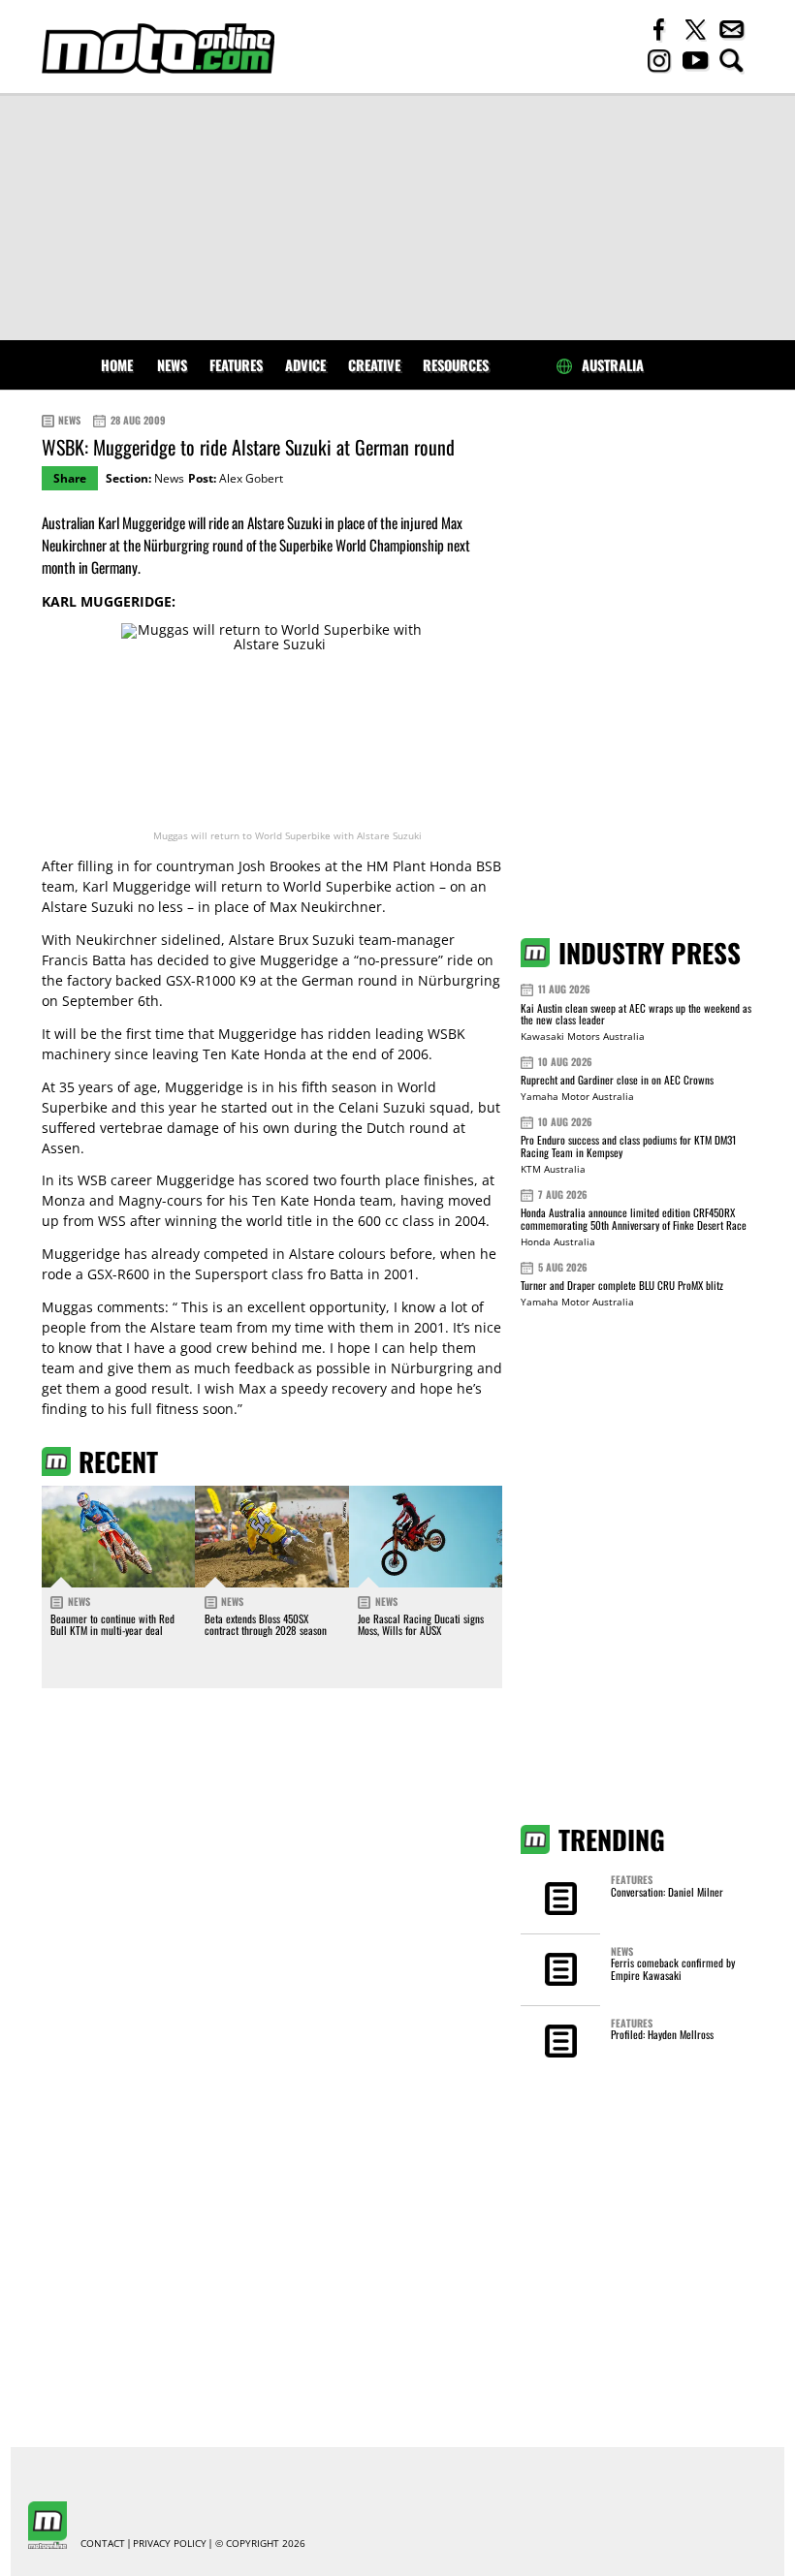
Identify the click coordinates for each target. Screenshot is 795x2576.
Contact (103, 2544)
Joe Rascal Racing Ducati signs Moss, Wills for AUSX (421, 1624)
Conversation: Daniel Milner (667, 1892)
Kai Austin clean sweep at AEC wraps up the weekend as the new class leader (636, 1014)
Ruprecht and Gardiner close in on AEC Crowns (617, 1080)
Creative (374, 365)
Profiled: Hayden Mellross (662, 2034)
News (172, 365)
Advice (305, 365)
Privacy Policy (170, 2544)
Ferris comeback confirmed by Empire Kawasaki (673, 1968)
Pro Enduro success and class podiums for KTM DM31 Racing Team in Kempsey (628, 1146)
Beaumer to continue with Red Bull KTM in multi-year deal (112, 1624)
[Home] (158, 48)
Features (236, 365)
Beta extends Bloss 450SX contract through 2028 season (266, 1624)
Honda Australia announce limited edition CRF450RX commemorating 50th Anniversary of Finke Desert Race (634, 1219)
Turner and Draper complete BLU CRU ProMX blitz (622, 1285)
